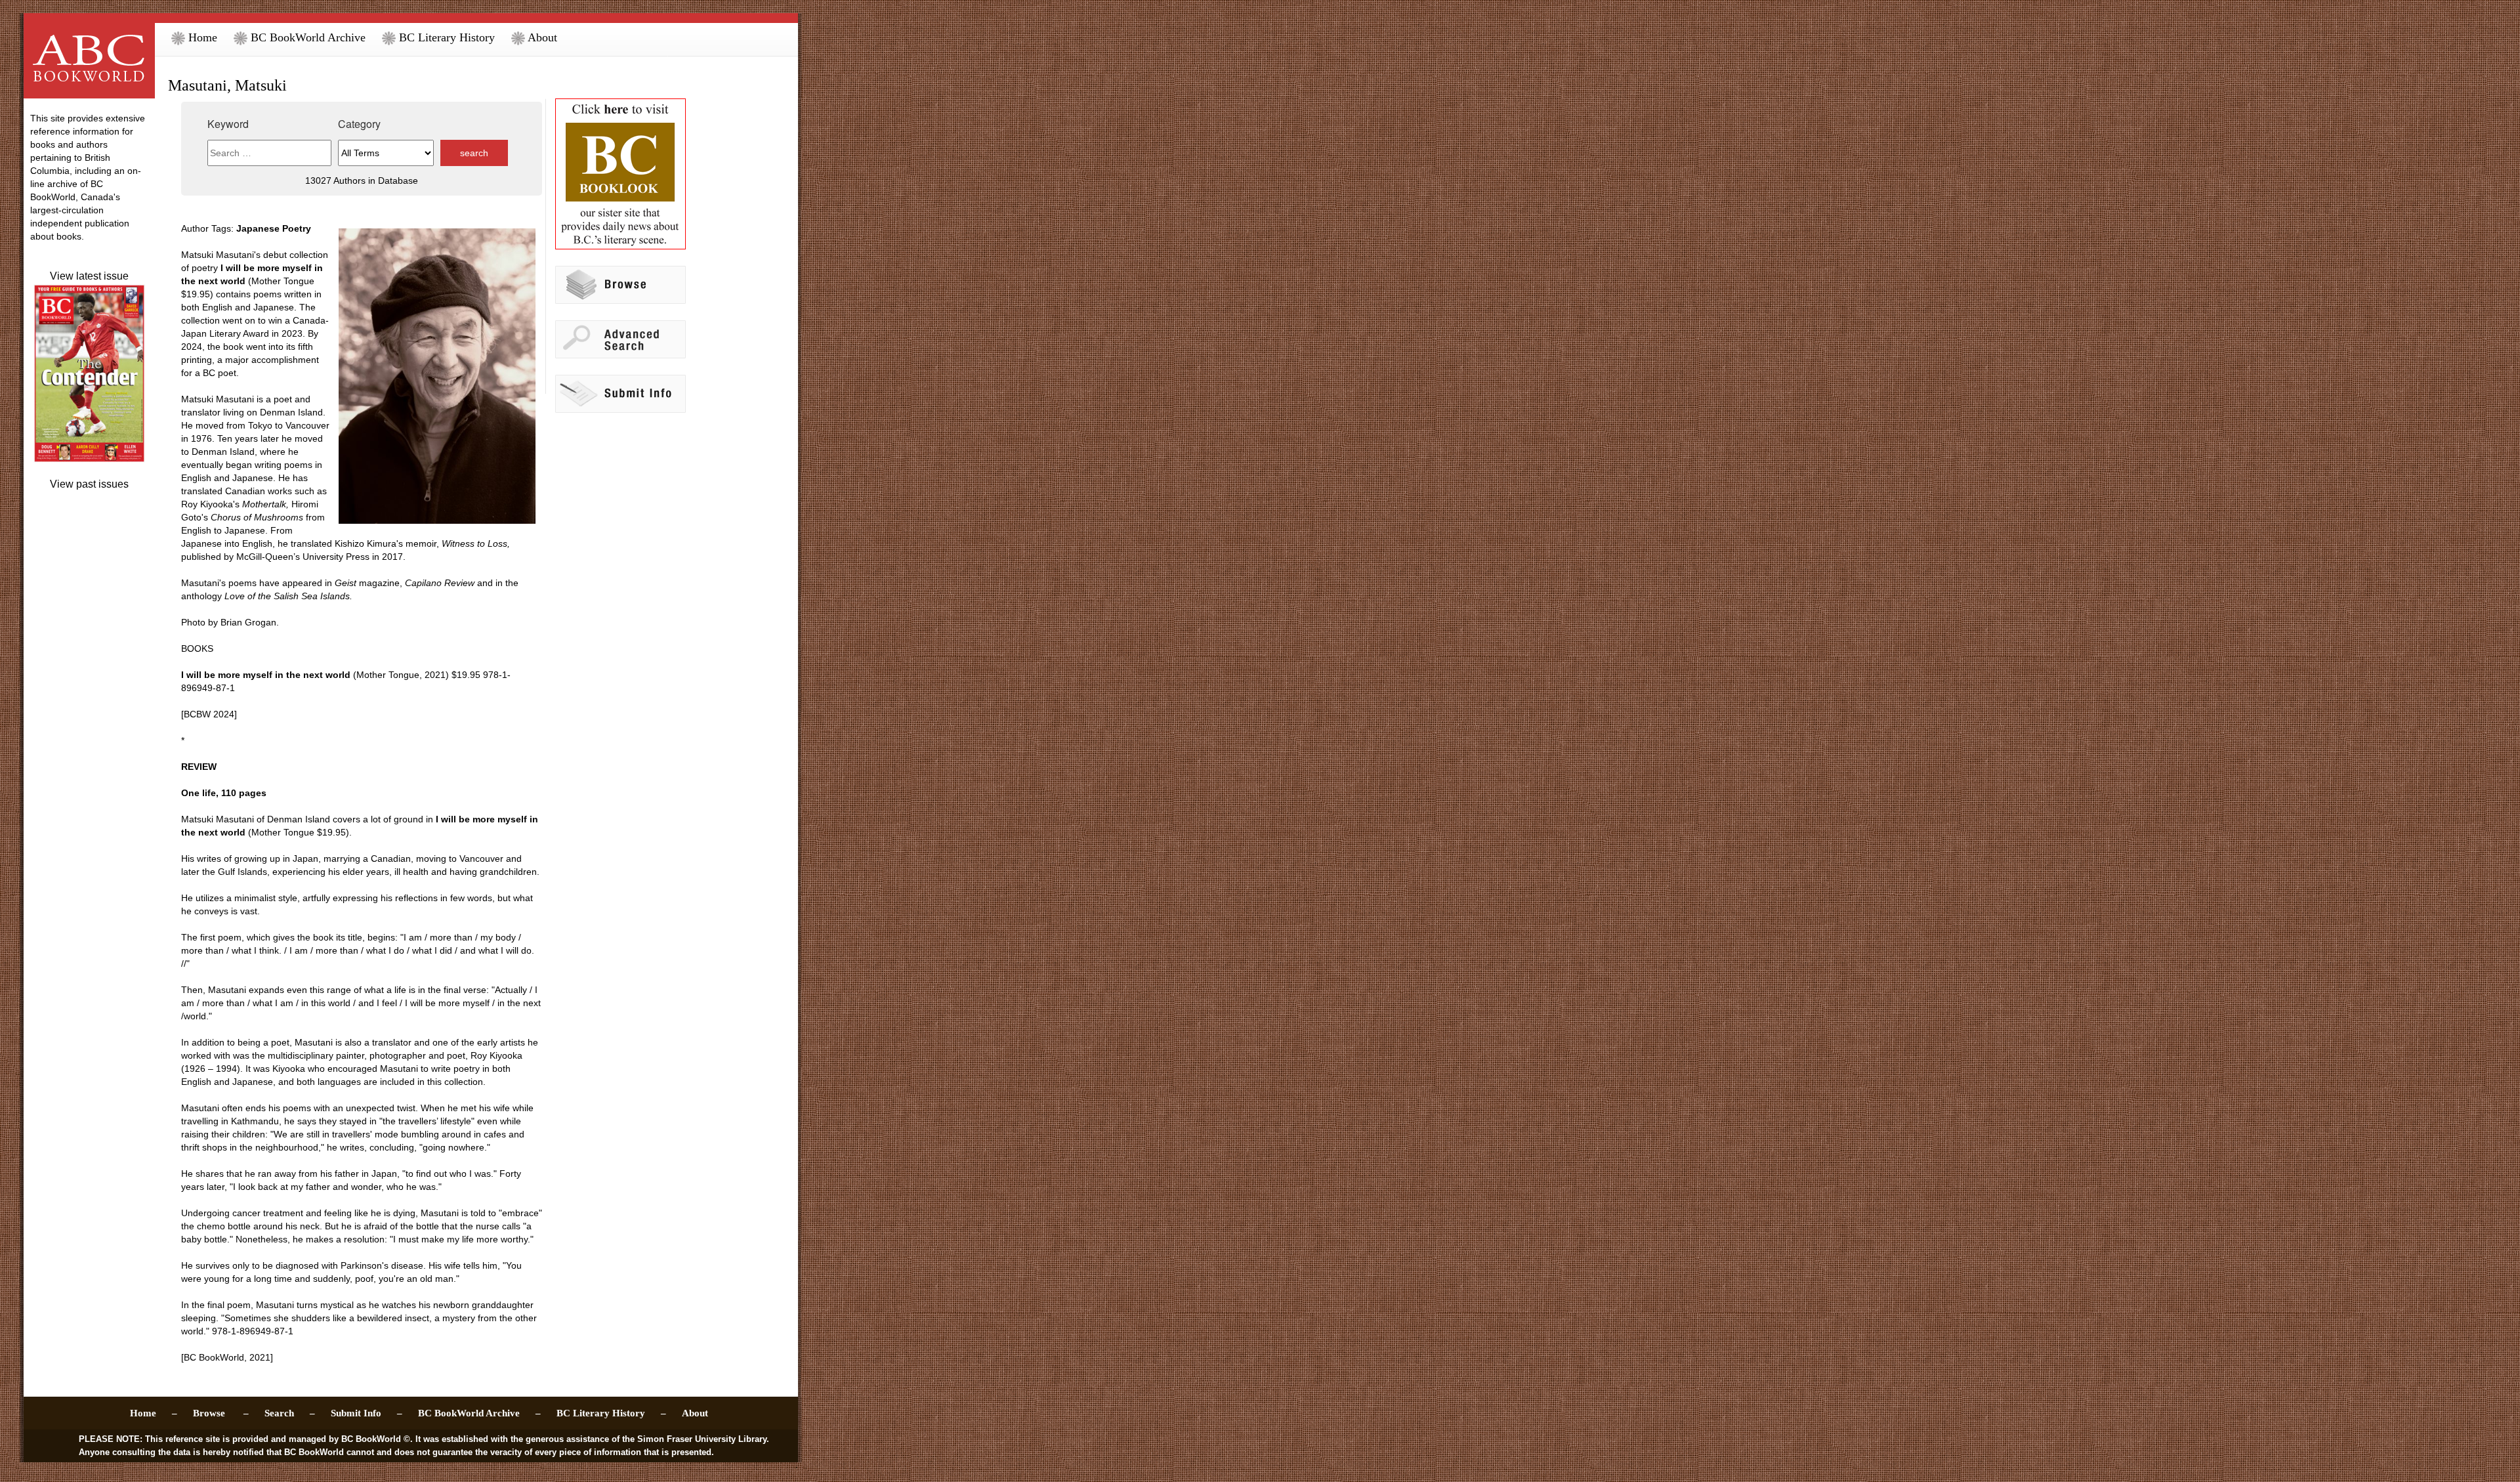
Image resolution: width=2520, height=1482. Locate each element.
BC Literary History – (611, 1413)
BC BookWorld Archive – (479, 1413)
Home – (154, 1413)
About (541, 37)
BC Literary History (445, 37)
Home (201, 37)
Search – (290, 1413)
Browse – (221, 1413)
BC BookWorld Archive (306, 37)
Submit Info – (367, 1413)
